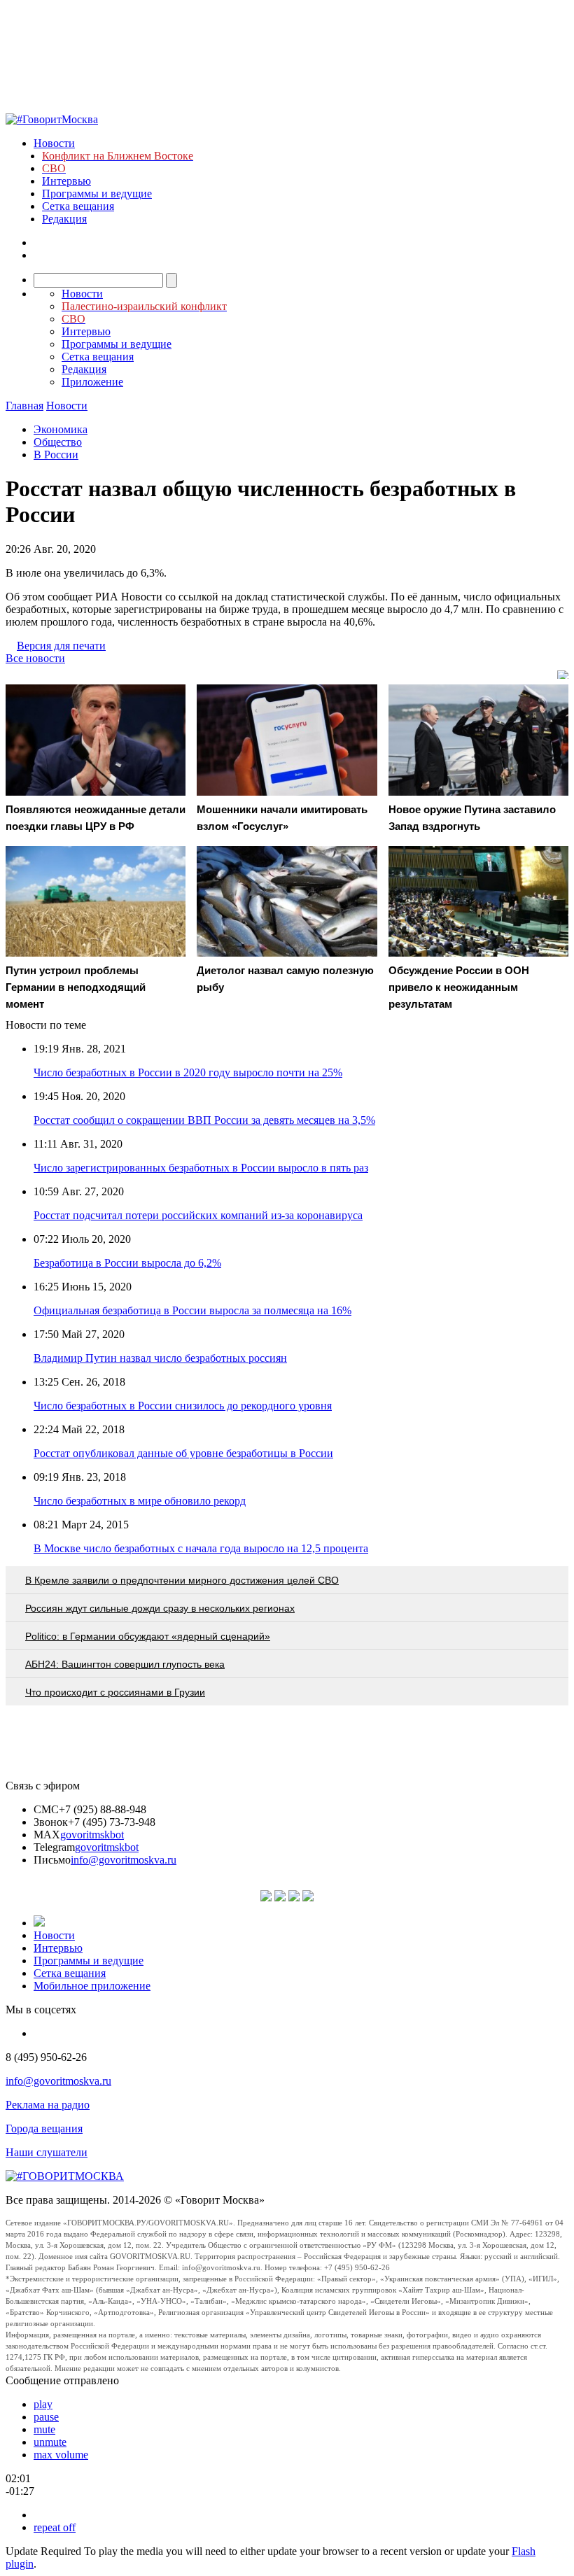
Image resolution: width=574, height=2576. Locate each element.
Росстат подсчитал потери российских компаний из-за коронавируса (198, 1215)
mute (44, 2429)
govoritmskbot (92, 1835)
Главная (24, 406)
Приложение (92, 382)
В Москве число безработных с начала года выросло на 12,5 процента (201, 1548)
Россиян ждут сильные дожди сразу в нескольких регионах (160, 1608)
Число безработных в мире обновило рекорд (140, 1501)
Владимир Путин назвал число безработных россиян (160, 1358)
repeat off (55, 2527)
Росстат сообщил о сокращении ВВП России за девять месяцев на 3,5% (204, 1120)
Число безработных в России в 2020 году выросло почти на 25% (188, 1072)
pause (46, 2417)
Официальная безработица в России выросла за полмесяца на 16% (192, 1310)
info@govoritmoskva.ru (124, 1860)
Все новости (35, 658)
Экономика (61, 429)
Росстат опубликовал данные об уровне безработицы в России (183, 1453)
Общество (58, 442)
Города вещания (44, 2128)
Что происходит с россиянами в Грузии (115, 1692)
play (43, 2404)
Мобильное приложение (92, 1986)
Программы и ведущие (97, 193)
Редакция (64, 219)
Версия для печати (61, 646)
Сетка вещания (78, 206)
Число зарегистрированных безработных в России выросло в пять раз (201, 1168)
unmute (50, 2442)
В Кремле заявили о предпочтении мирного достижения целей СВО (182, 1580)
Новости (54, 143)
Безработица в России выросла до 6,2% (127, 1263)
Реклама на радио (48, 2105)
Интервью (66, 181)
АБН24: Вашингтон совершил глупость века (125, 1664)
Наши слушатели (47, 2152)
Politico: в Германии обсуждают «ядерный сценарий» (148, 1636)
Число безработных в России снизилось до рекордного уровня (183, 1406)
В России (56, 455)
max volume (61, 2455)
